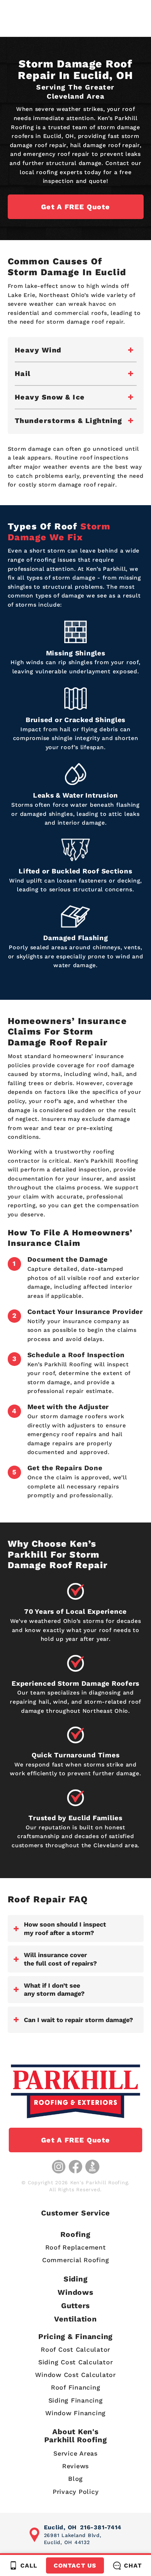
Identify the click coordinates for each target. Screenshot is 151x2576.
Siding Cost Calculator (76, 2362)
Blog (75, 2479)
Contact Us (75, 2565)
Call (29, 2565)
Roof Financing (76, 2387)
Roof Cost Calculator (75, 2349)
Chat (133, 2565)
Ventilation (75, 2319)
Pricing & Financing (75, 2336)
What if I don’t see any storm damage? (54, 1989)
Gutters (75, 2306)
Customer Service (75, 2213)
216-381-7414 (101, 2527)
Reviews (75, 2466)
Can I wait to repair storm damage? (78, 2020)
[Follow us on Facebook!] (75, 2167)
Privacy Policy (76, 2492)
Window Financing (75, 2413)
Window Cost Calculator (75, 2375)
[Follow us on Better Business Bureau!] (92, 2167)
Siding (76, 2279)
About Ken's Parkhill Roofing (76, 2436)
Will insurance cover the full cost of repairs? (60, 1959)
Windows (75, 2292)
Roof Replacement (76, 2247)
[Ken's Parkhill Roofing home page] (75, 2091)
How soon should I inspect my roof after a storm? (65, 1928)
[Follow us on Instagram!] (59, 2167)
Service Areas (75, 2453)
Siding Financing (76, 2400)
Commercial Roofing (76, 2260)
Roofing (75, 2234)
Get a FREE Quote (75, 207)
